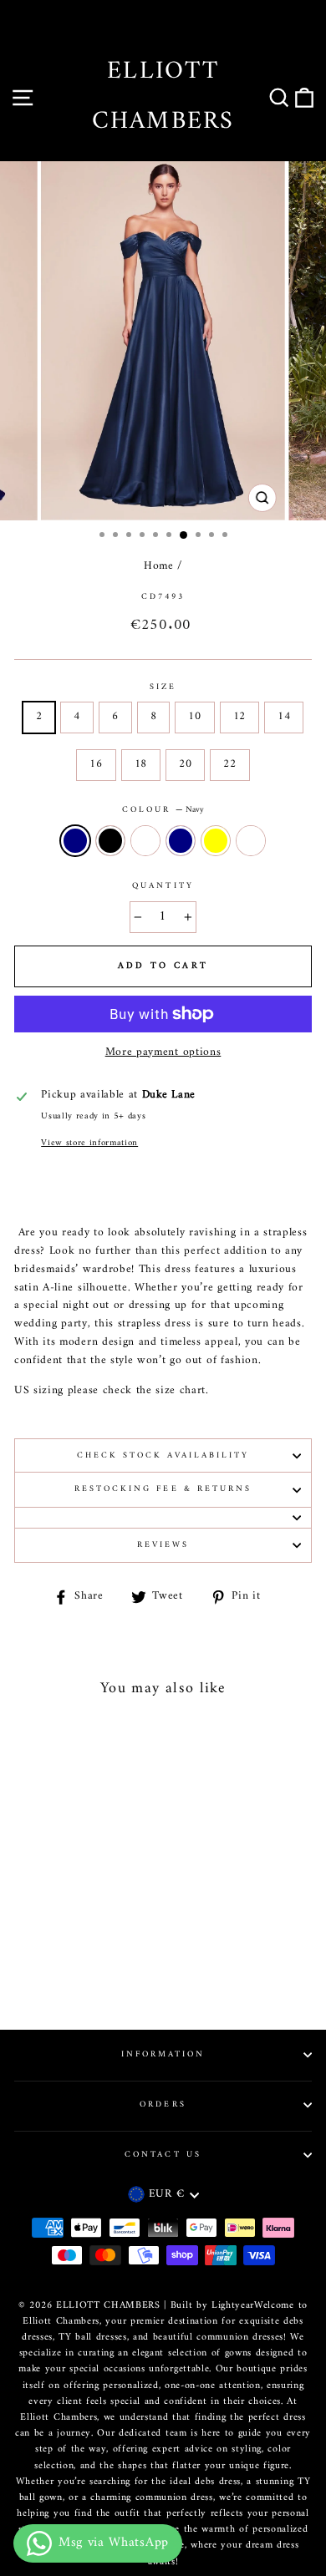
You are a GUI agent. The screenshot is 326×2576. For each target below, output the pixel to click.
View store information (89, 1143)
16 (96, 764)
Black (110, 841)
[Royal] (71, 1970)
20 (185, 764)
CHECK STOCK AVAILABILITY (163, 1455)
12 (239, 717)
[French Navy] (90, 1954)
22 (229, 764)
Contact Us (163, 2155)
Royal (251, 841)
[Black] (51, 1954)
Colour (163, 810)
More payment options (163, 1053)
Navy (75, 841)
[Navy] (32, 1954)
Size (163, 687)
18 (141, 764)
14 (284, 717)
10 (194, 717)
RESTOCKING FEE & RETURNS (163, 1489)
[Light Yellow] (109, 1954)
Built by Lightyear (212, 2306)
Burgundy (145, 841)
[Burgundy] (71, 1954)
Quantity (163, 886)
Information (163, 2054)
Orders (163, 2104)
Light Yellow (216, 841)
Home (159, 566)
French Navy (181, 841)
